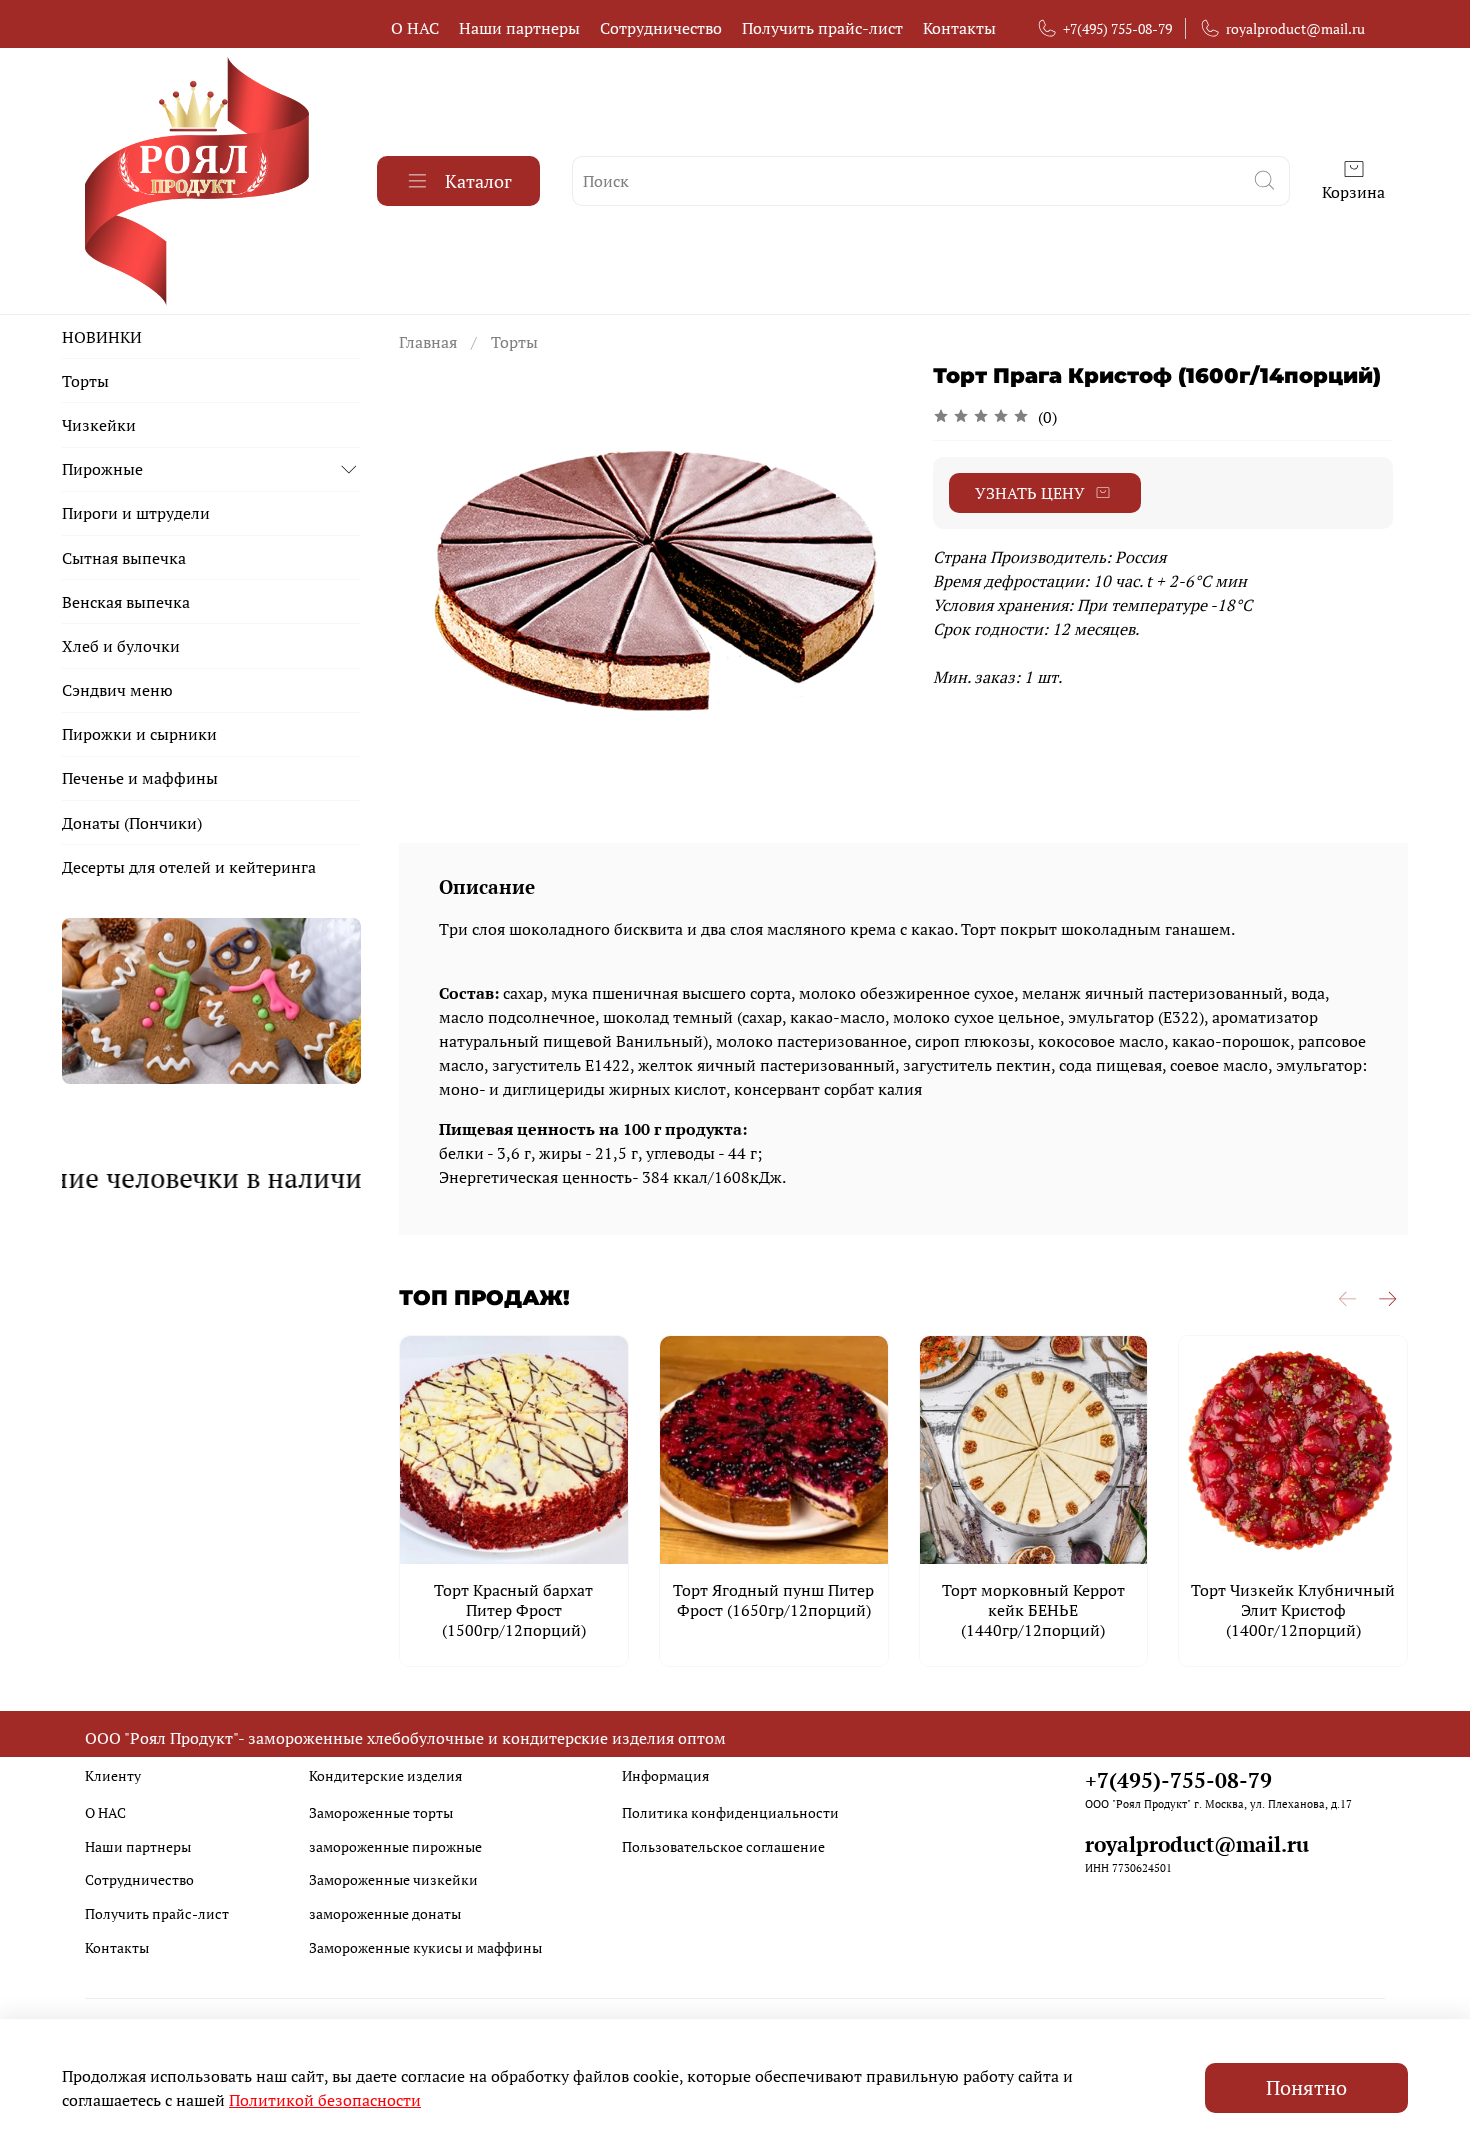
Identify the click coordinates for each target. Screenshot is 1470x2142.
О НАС (415, 28)
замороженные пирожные (395, 1846)
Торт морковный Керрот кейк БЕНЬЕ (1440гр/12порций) (1033, 1610)
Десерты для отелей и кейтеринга (189, 867)
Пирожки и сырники (139, 734)
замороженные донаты (385, 1913)
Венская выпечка (126, 602)
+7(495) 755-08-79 (1117, 28)
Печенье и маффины (140, 778)
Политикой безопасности (325, 2100)
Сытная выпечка (124, 558)
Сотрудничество (661, 28)
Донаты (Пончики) (132, 823)
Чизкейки (99, 425)
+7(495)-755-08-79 (1178, 1780)
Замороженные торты (381, 1812)
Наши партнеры (519, 28)
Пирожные (102, 469)
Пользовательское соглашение (723, 1846)
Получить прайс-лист (822, 28)
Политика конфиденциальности (730, 1812)
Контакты (959, 28)
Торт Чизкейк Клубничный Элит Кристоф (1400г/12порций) (1293, 1610)
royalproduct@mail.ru (1295, 28)
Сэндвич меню (117, 690)
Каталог (478, 181)
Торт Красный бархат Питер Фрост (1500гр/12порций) (513, 1610)
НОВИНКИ (102, 337)
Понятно (1306, 2087)
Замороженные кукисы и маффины (425, 1947)
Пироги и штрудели (136, 513)
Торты (514, 342)
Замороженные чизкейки (393, 1879)
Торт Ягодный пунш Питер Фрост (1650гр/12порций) (773, 1600)
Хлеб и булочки (121, 646)
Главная (428, 342)
